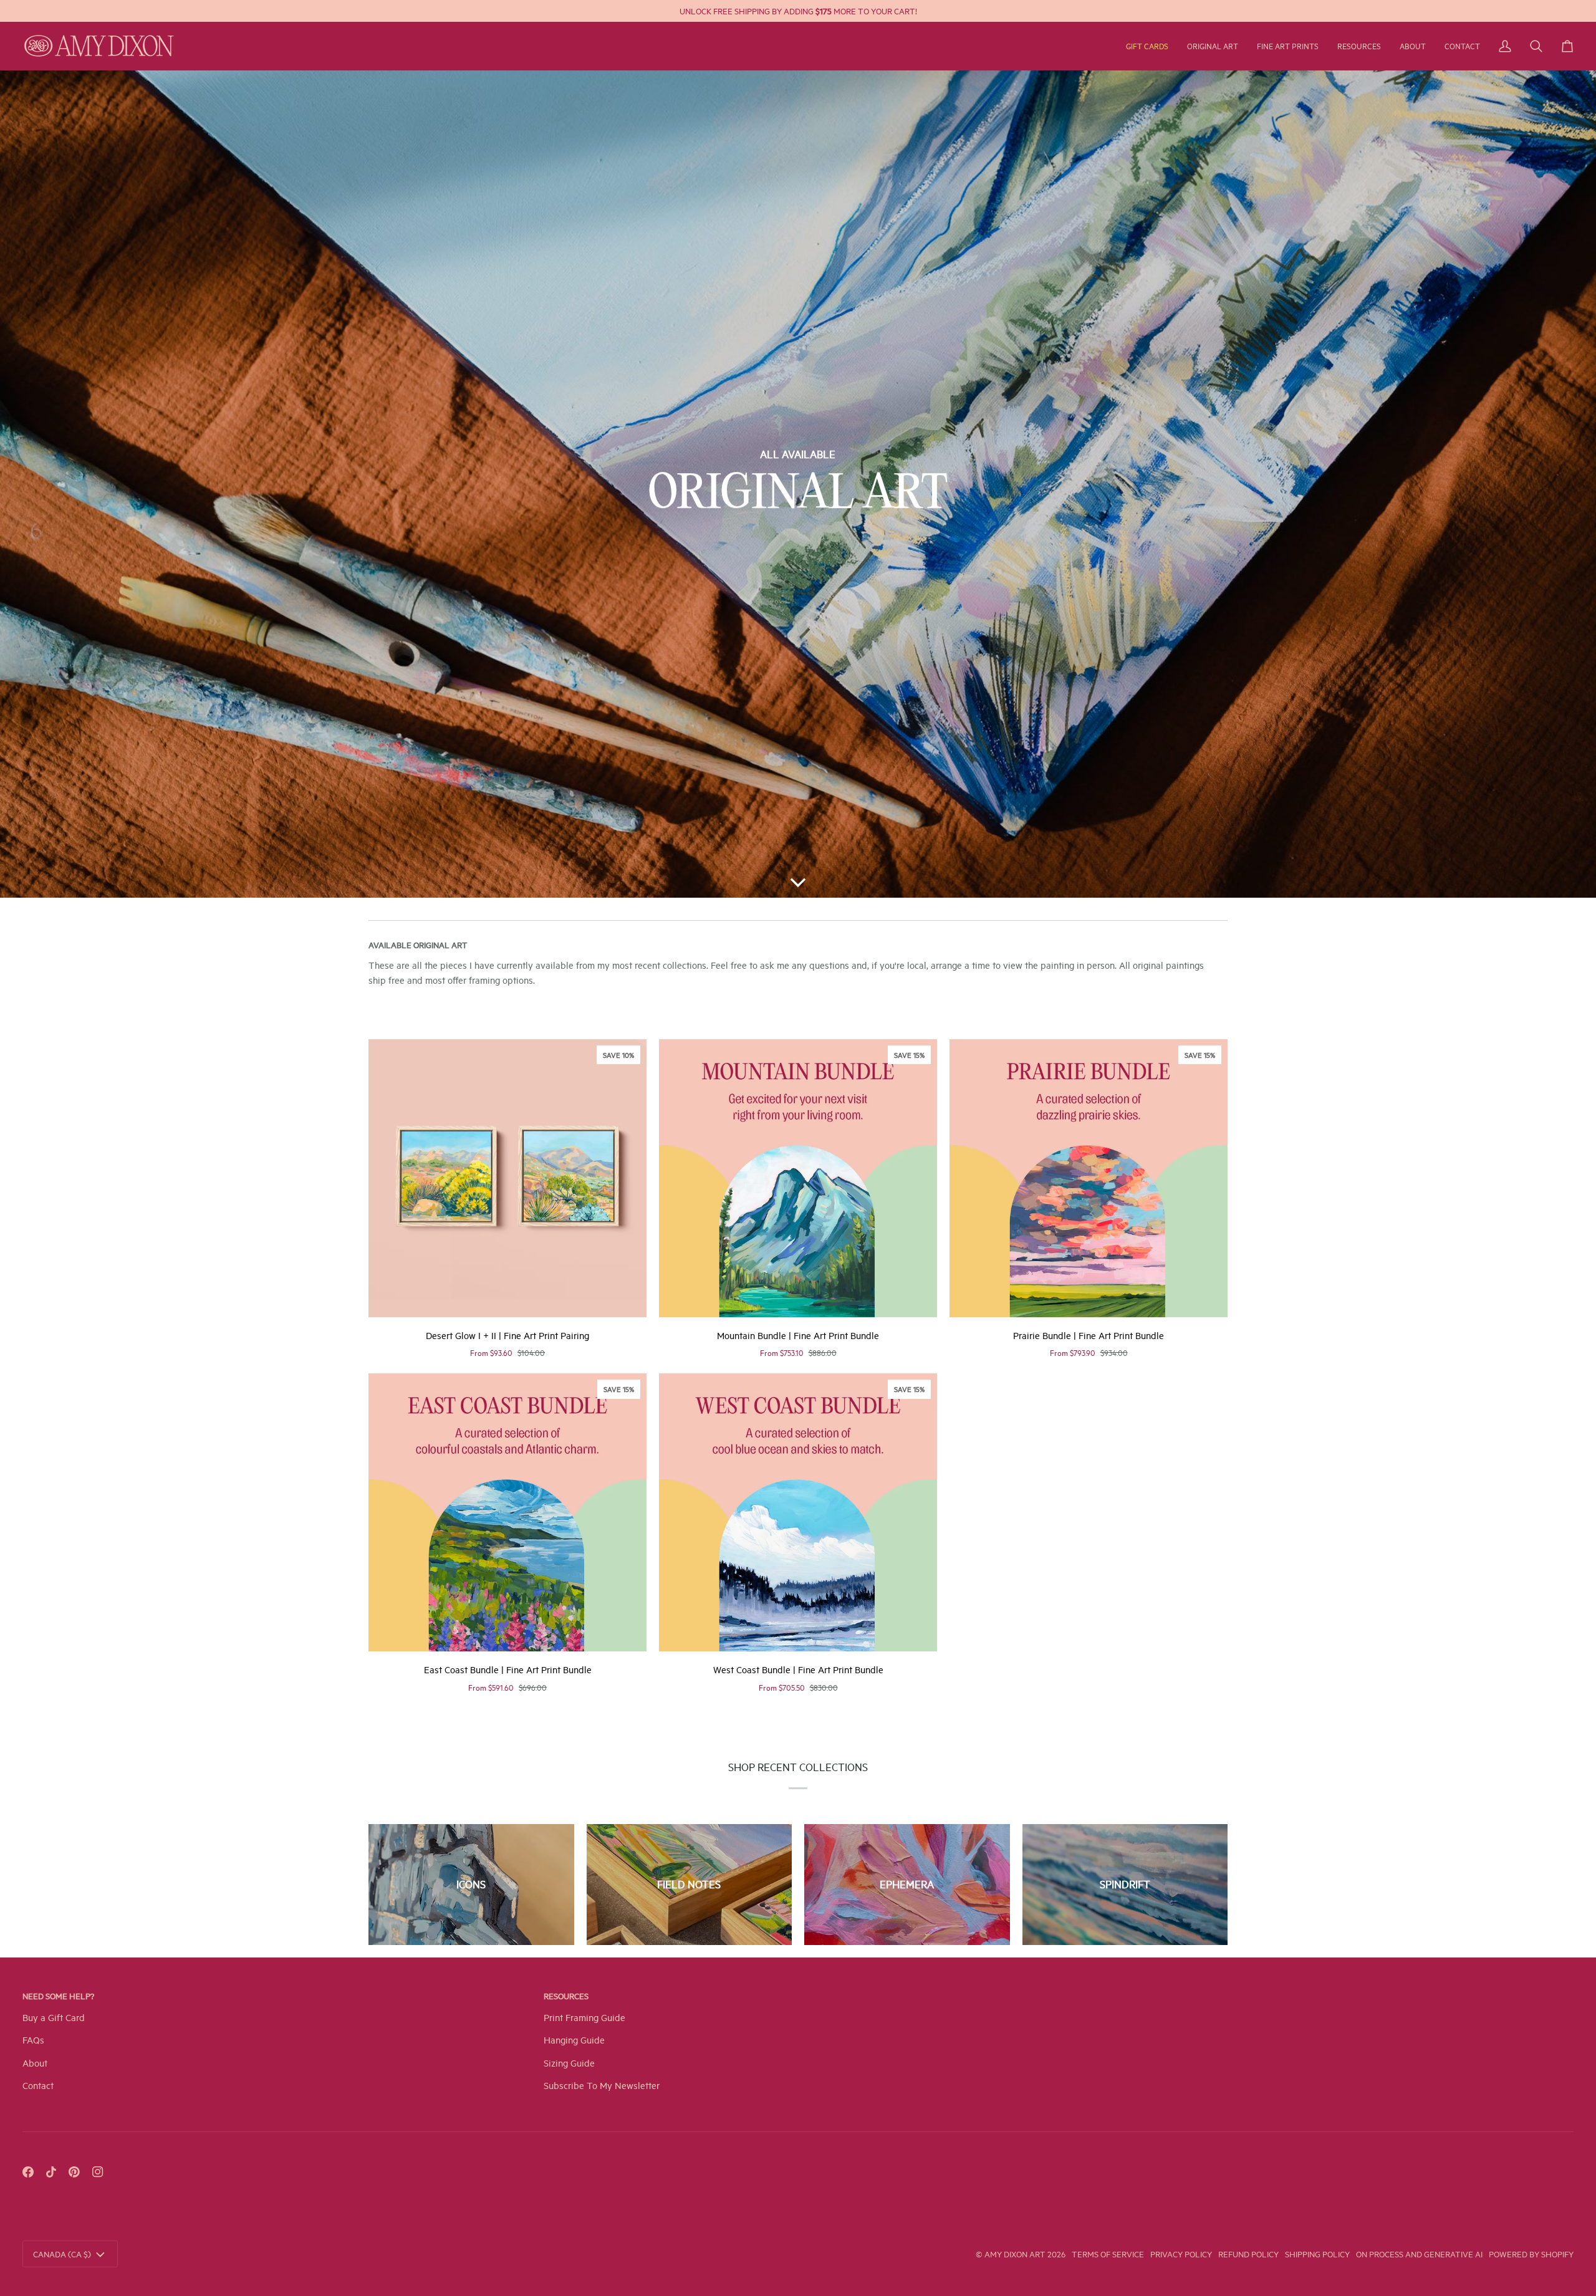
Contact (38, 2085)
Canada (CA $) (62, 2254)
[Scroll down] (798, 879)
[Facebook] (28, 2172)
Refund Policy (1248, 2254)
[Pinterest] (74, 2172)
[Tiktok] (51, 2172)
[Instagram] (98, 2172)
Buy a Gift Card (54, 2017)
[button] (1213, 46)
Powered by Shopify (1531, 2254)
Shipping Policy (1317, 2254)
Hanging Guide (574, 2039)
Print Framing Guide (584, 2017)
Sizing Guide (569, 2063)
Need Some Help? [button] (58, 1996)
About (35, 2063)
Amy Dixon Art (1016, 2254)
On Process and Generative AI (1419, 2254)
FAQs (33, 2039)
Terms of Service (1108, 2254)
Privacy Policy (1181, 2254)
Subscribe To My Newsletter (602, 2085)
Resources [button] (566, 1996)
